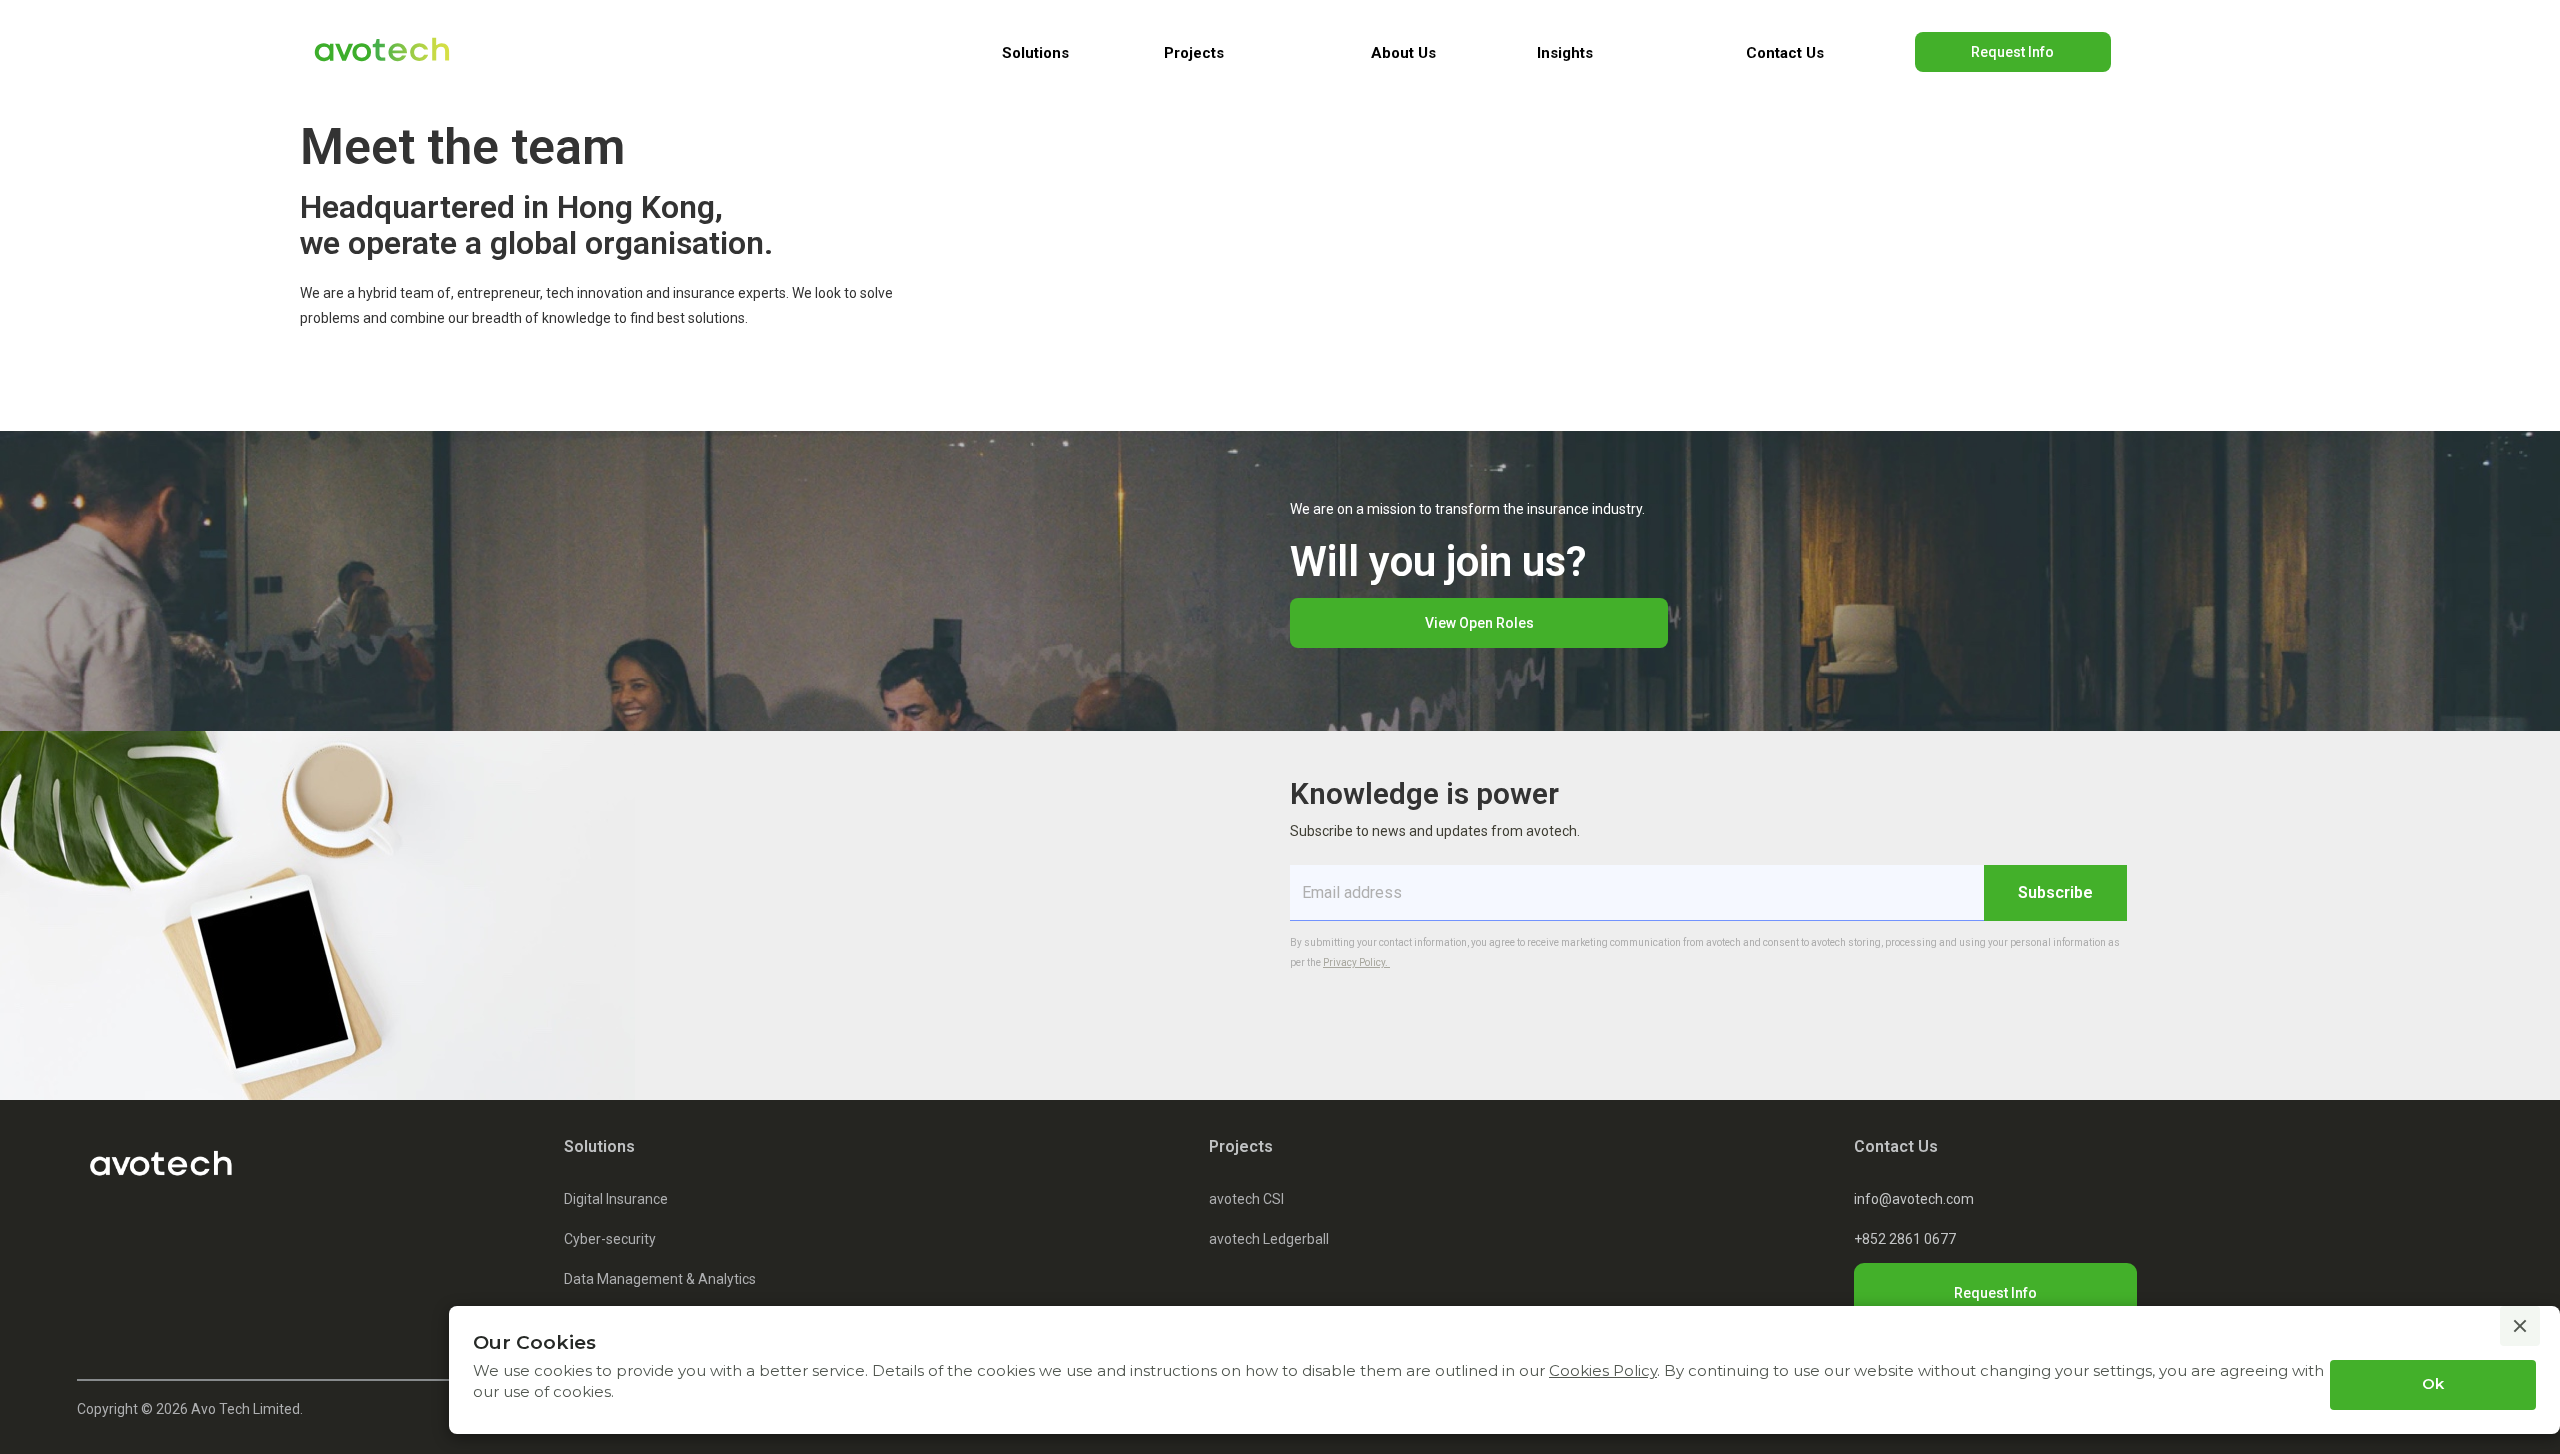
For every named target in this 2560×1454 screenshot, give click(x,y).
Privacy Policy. (1356, 962)
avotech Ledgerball (1269, 1239)
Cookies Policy (1603, 1370)
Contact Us (1785, 53)
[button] (1035, 53)
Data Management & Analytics (660, 1279)
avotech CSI (1246, 1199)
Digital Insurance (616, 1199)
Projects (1241, 1146)
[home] (387, 52)
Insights (1565, 53)
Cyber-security (610, 1239)
